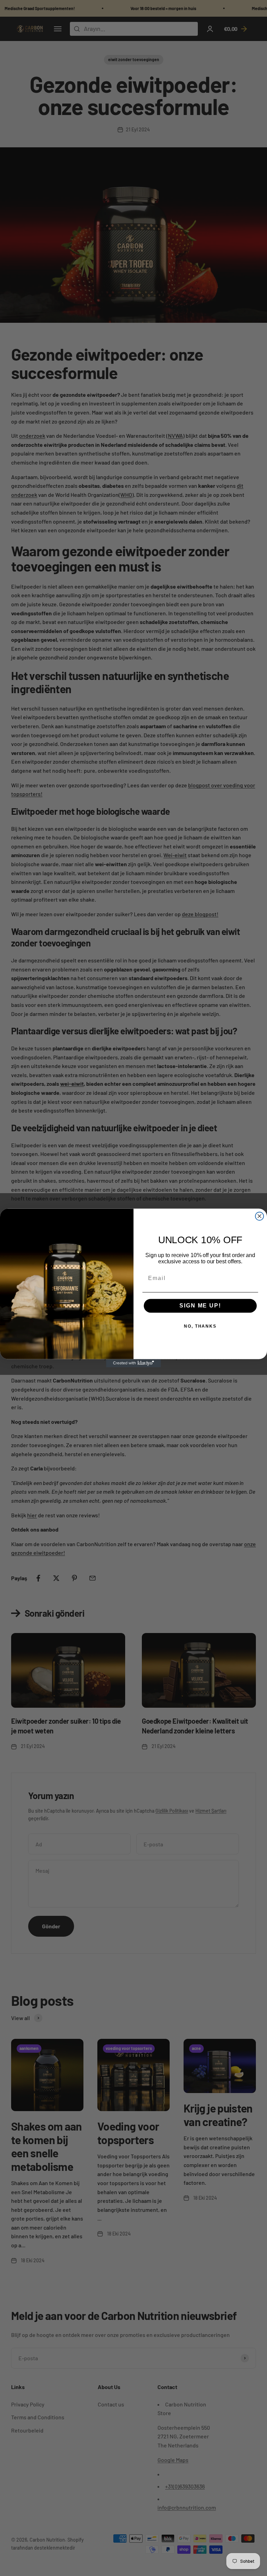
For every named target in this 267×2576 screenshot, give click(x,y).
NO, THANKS (200, 1327)
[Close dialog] (260, 1216)
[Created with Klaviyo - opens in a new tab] (133, 1363)
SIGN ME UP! (200, 1306)
